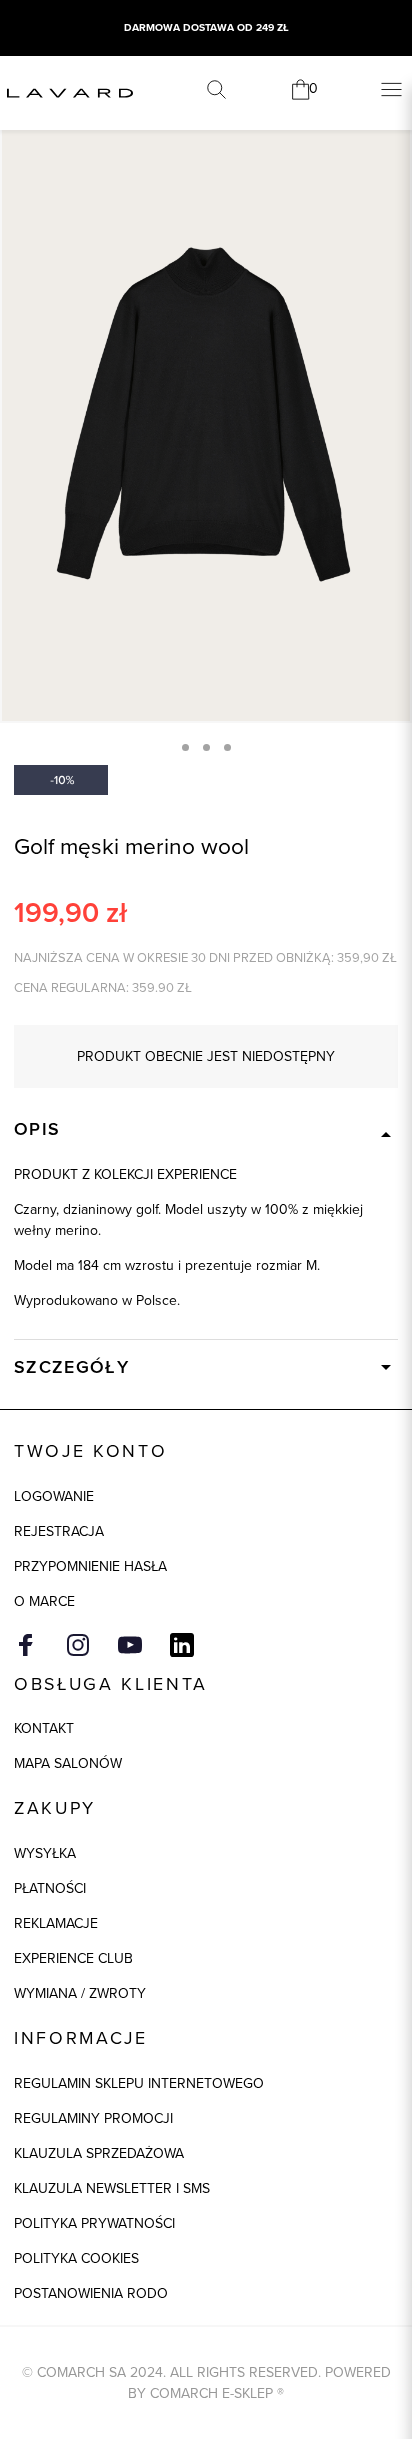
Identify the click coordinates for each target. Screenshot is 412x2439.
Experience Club (73, 1958)
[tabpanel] (206, 414)
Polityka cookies (76, 2258)
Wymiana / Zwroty (80, 1993)
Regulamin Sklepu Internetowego (139, 2083)
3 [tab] (227, 747)
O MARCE (44, 1601)
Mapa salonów (68, 1763)
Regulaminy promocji (93, 2118)
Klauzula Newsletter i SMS (112, 2188)
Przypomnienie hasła (90, 1566)
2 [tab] (206, 747)
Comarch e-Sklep (211, 2393)
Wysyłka (45, 1853)
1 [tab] (185, 747)
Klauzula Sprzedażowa (99, 2153)
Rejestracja (59, 1531)
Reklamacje (56, 1923)
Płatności (50, 1888)
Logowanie (54, 1496)
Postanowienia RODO (91, 2293)
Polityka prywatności (94, 2223)
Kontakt (44, 1728)
